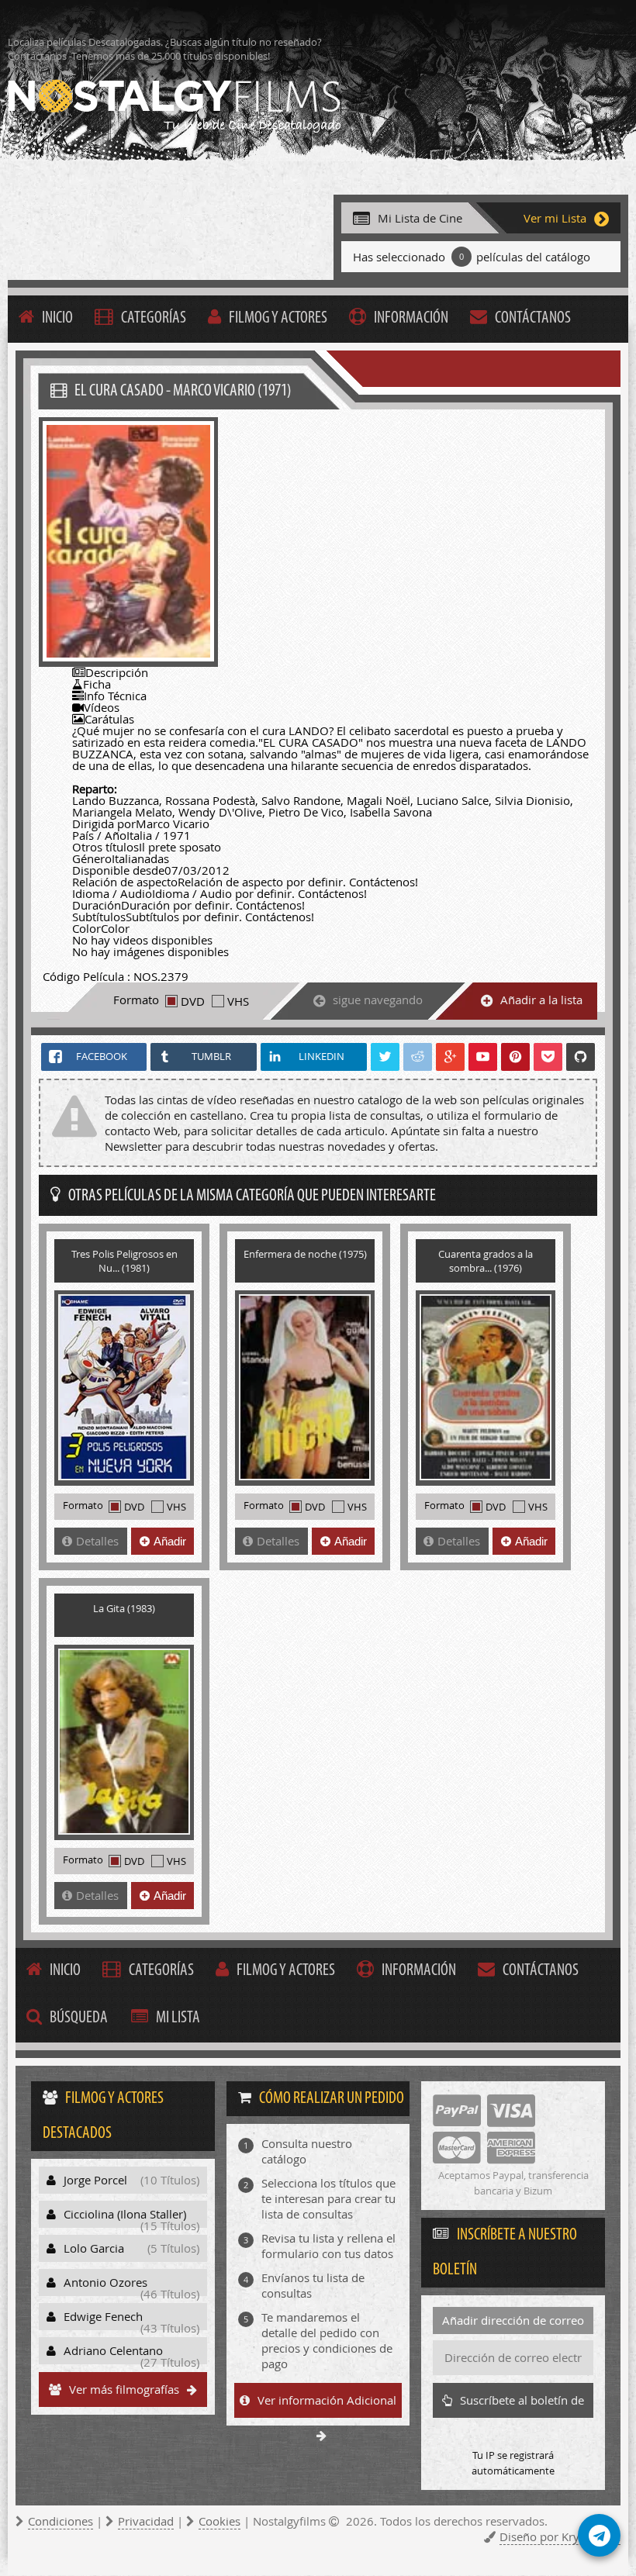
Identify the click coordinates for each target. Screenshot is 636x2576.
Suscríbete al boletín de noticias (522, 2405)
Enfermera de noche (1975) (305, 1254)
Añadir (170, 1541)
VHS (238, 1001)
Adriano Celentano (131, 2353)
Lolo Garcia (131, 2248)
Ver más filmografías (124, 2389)
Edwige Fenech (131, 2319)
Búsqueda (79, 2018)
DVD (193, 1001)
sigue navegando (378, 1000)
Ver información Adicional (327, 2400)
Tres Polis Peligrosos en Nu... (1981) (124, 1261)
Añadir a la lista (541, 1000)
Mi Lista (178, 2018)
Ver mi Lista (555, 218)
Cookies (219, 2521)
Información (411, 318)
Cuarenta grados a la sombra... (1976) (486, 1261)
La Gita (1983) (124, 1608)
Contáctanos (533, 318)
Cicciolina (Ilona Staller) (131, 2217)
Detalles (97, 1541)
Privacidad (146, 2521)
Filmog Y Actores (278, 318)
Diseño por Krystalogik (560, 2536)
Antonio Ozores (131, 2285)
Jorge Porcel (131, 2180)
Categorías (154, 318)
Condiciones (60, 2521)
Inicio (57, 318)
